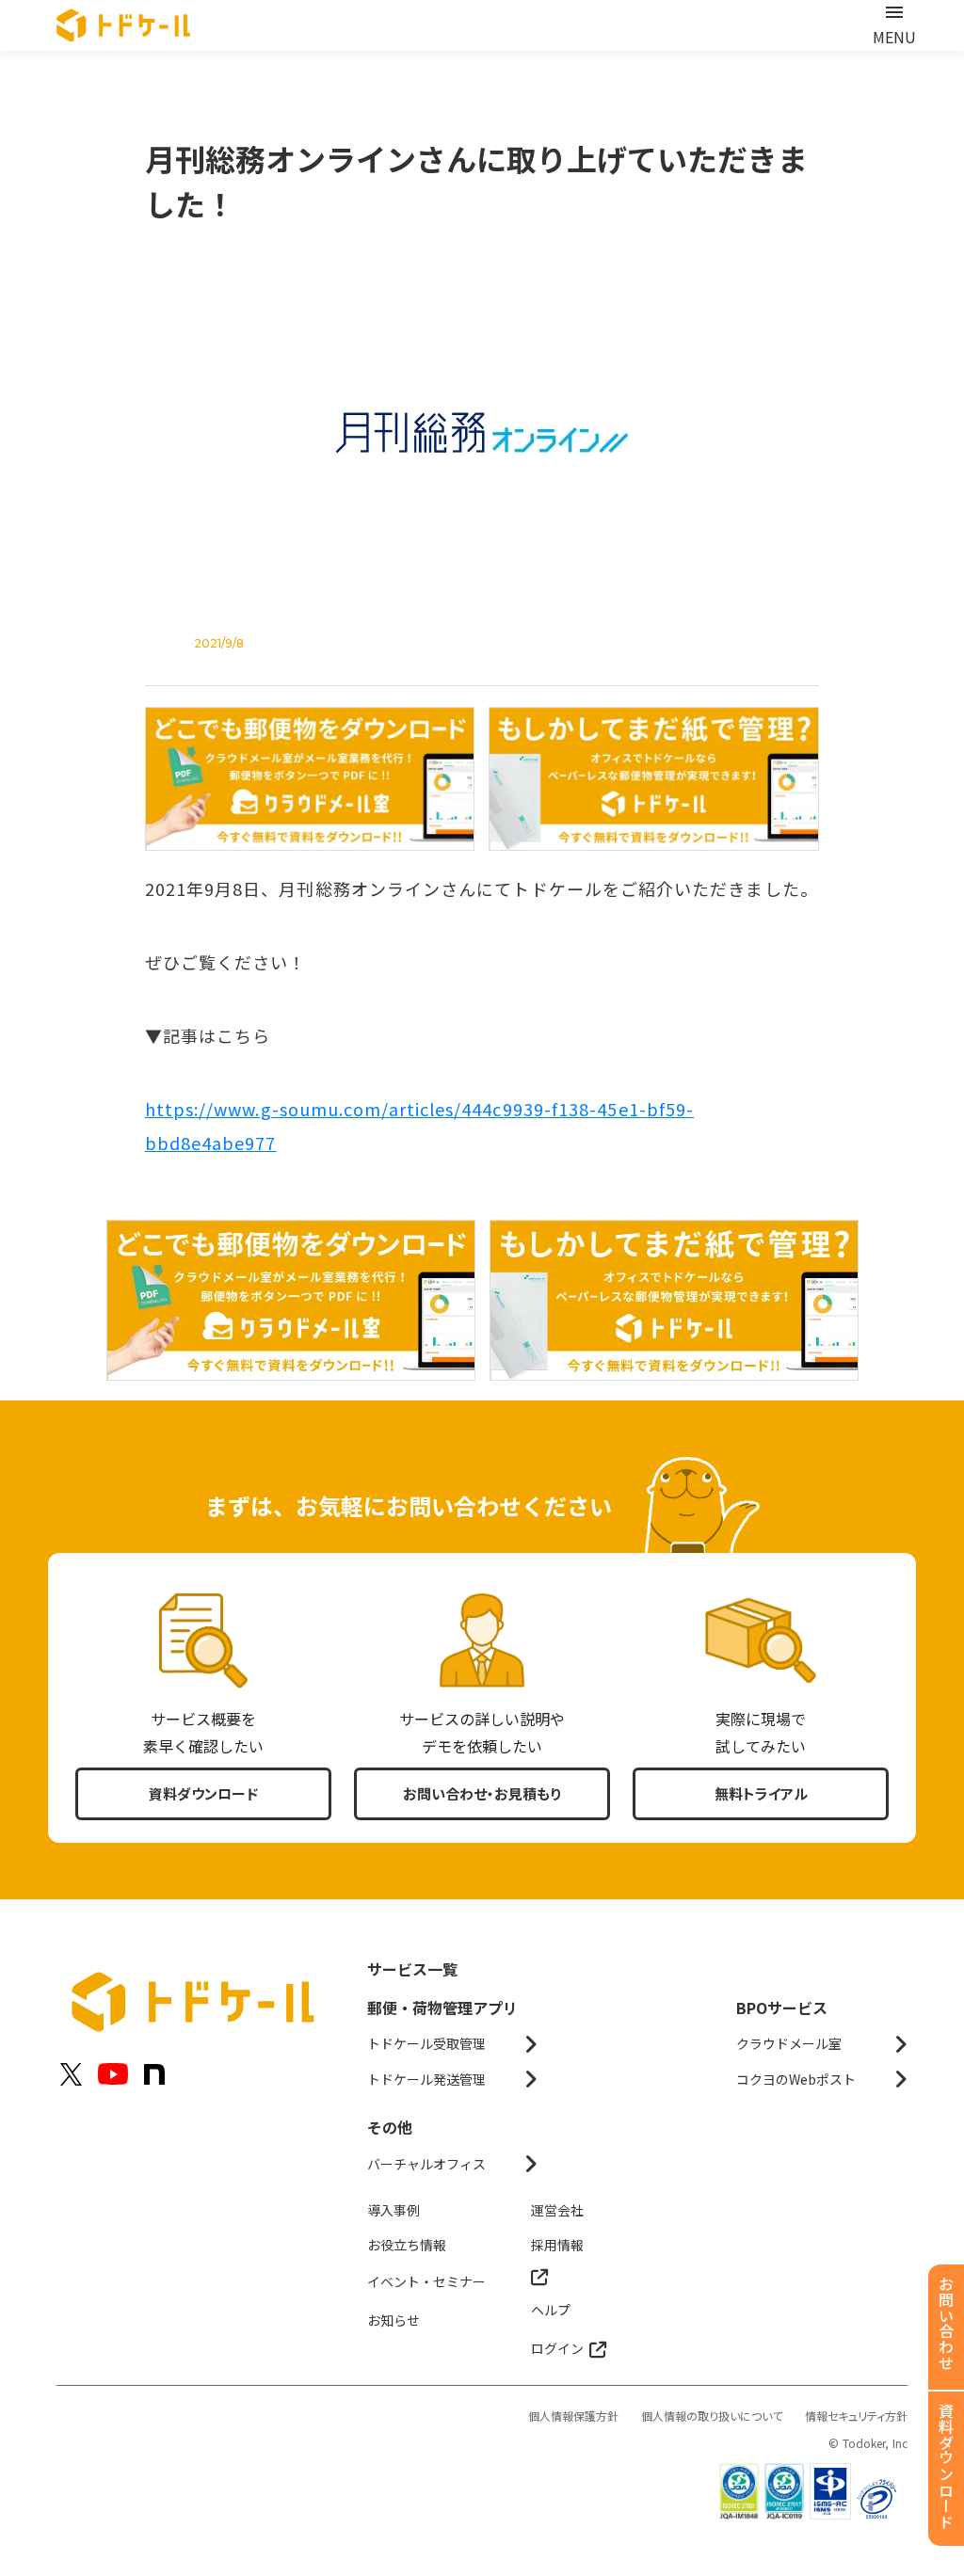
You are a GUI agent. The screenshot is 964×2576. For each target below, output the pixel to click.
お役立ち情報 (407, 2245)
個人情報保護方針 (573, 2416)
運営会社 (557, 2210)
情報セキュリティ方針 (856, 2416)
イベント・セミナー (426, 2281)
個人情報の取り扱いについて (712, 2416)
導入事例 (394, 2210)
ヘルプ (551, 2310)
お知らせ (394, 2320)
